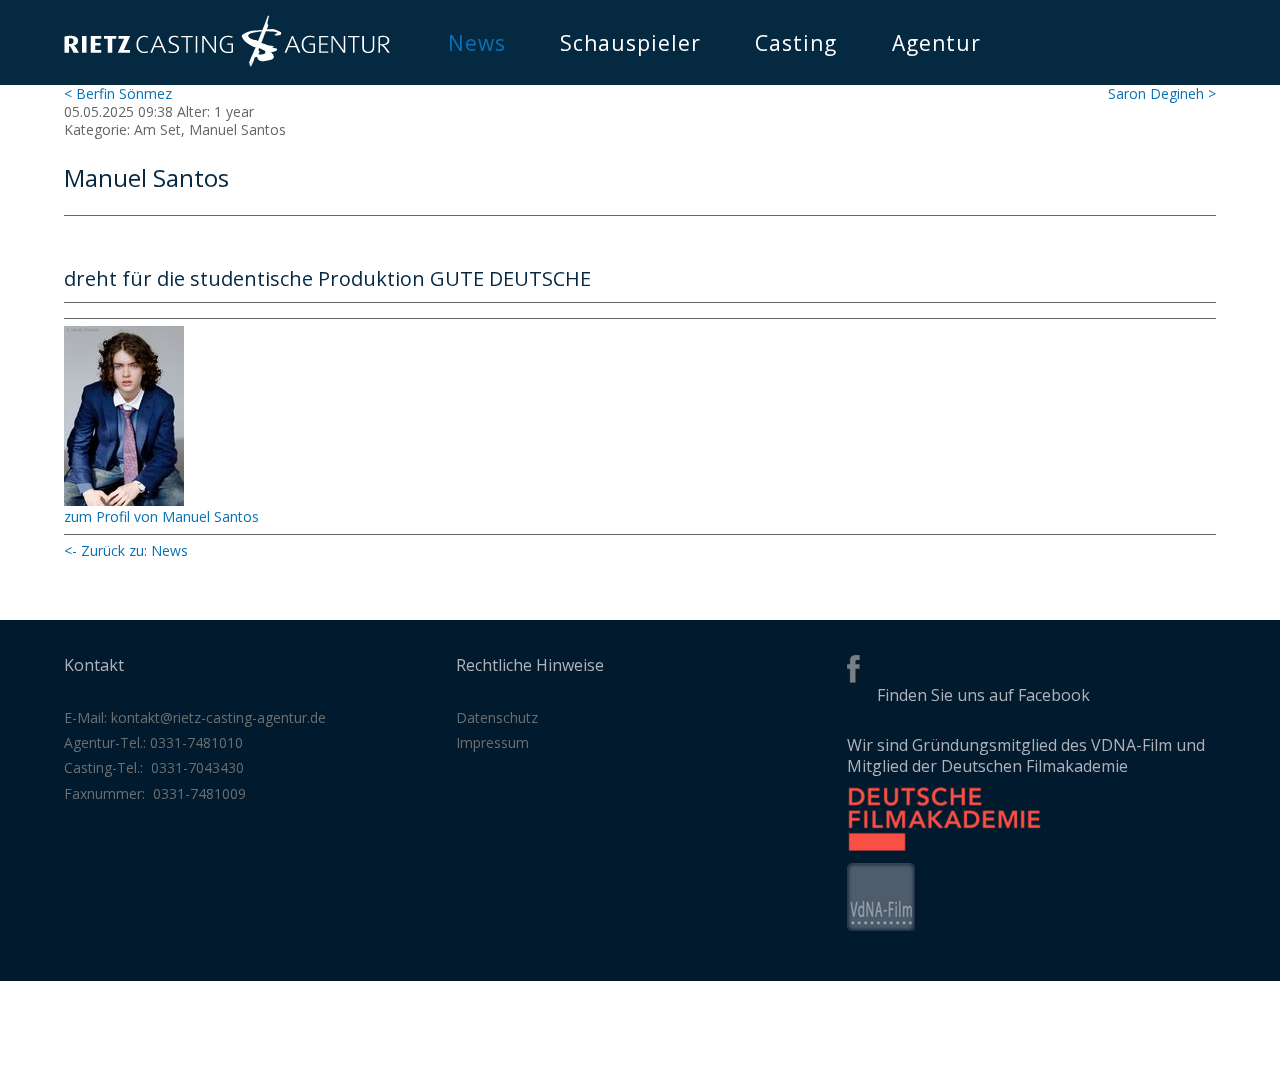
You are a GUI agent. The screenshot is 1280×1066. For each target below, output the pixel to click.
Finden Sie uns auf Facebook (983, 695)
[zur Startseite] (227, 61)
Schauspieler (630, 43)
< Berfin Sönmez (118, 93)
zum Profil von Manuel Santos (161, 516)
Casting (796, 43)
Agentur (936, 43)
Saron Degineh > (1162, 93)
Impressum (492, 742)
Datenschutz (497, 717)
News (477, 43)
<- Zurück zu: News (126, 550)
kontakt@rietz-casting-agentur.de (218, 717)
